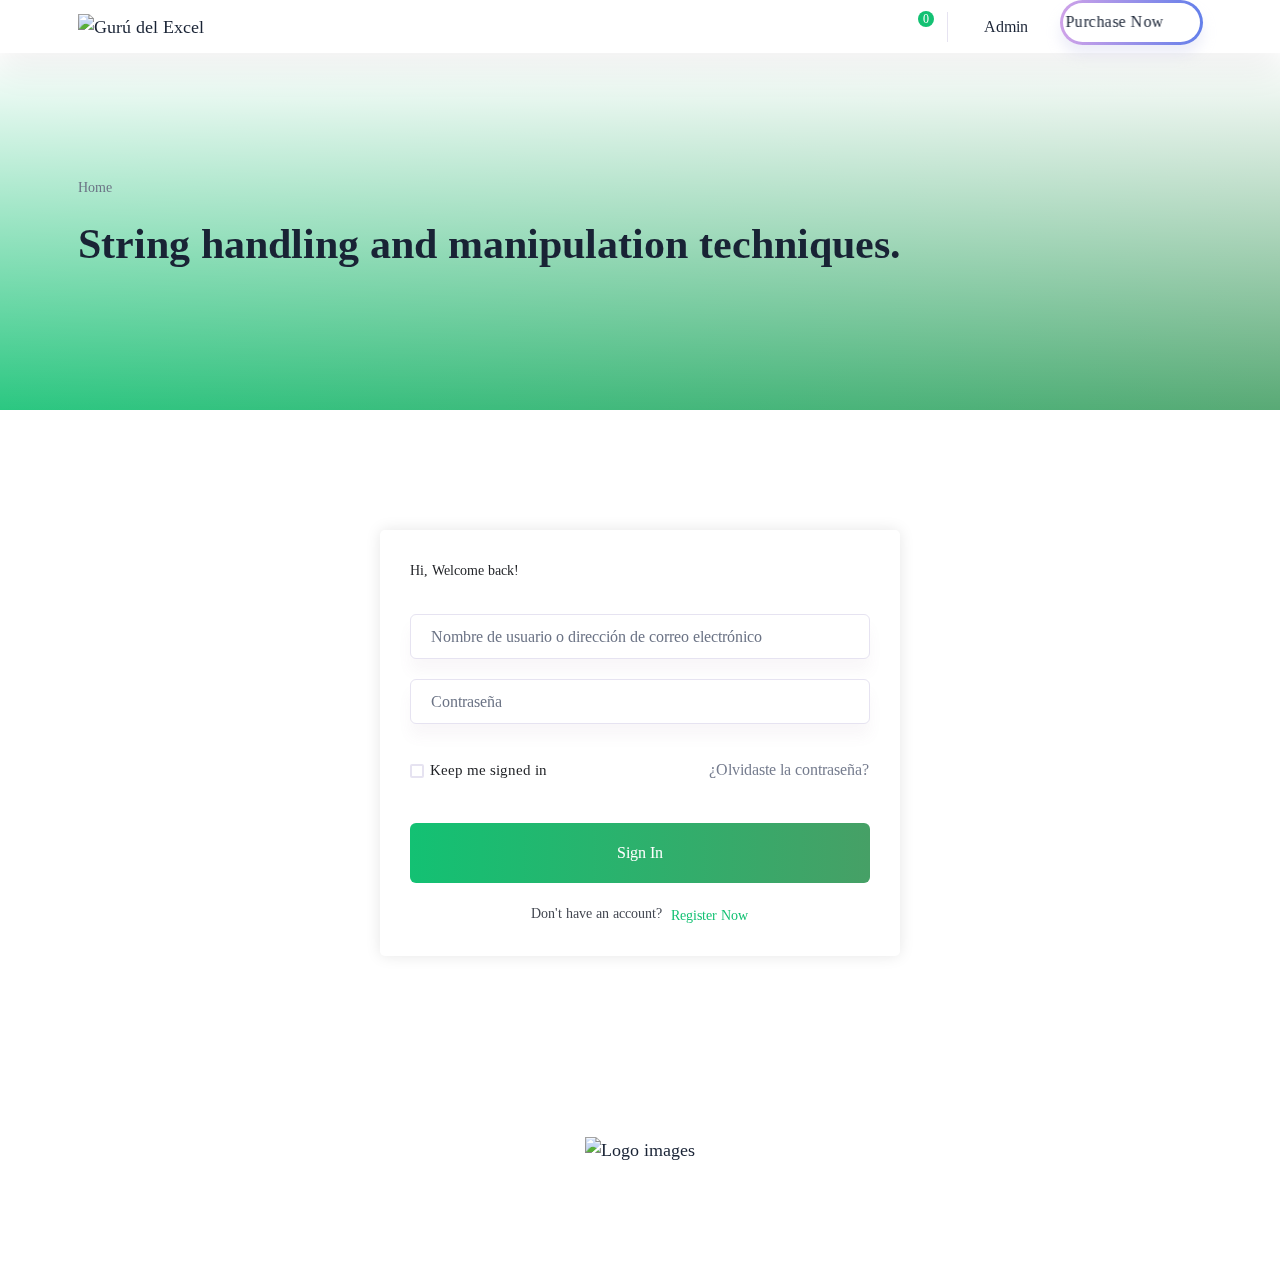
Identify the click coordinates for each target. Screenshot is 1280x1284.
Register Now (709, 915)
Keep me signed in (488, 770)
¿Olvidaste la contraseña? (789, 769)
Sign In (640, 852)
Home (95, 187)
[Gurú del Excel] (141, 26)
